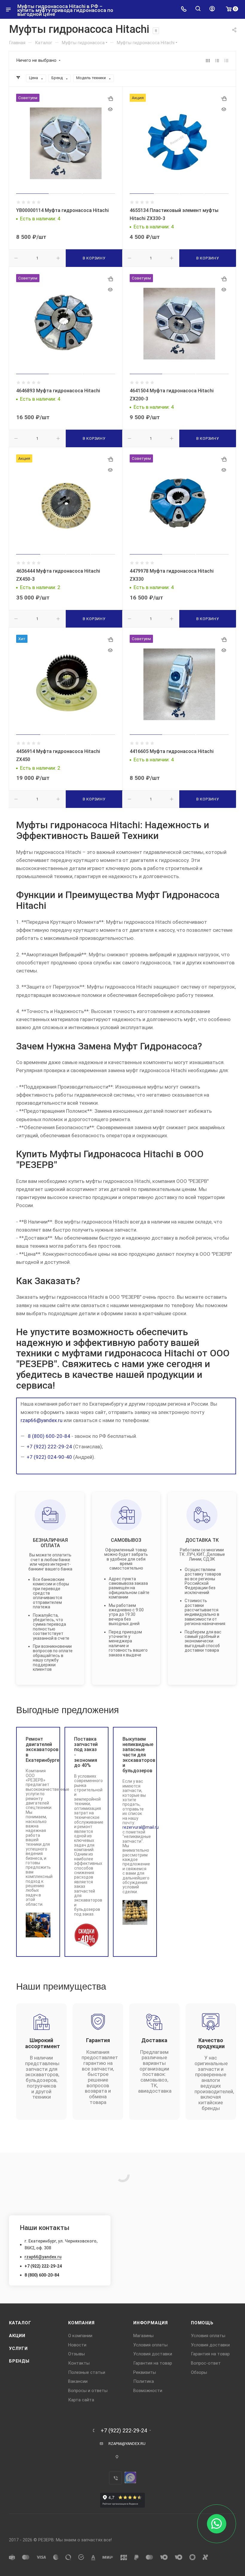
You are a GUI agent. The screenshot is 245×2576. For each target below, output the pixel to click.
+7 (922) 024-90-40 (49, 1457)
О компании (80, 2336)
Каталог (20, 2323)
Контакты (79, 2363)
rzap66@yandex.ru (42, 1420)
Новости (77, 2345)
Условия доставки (153, 2354)
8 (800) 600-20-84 (48, 1436)
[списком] (217, 60)
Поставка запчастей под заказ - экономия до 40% (86, 1752)
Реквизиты (145, 2372)
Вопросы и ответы (88, 2391)
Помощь (202, 2323)
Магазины (143, 2336)
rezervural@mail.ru (141, 1827)
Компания (81, 2323)
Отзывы (76, 2354)
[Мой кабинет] (212, 9)
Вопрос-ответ (206, 2363)
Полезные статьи (87, 2372)
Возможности (148, 2391)
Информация (151, 2323)
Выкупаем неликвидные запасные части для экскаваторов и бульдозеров (135, 1755)
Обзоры (199, 2372)
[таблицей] (226, 60)
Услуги (18, 2348)
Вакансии (78, 2381)
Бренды (19, 2361)
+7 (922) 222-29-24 (49, 1447)
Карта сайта (81, 2400)
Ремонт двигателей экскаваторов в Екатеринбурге (38, 1750)
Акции (17, 2336)
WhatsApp (130, 2477)
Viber (115, 2478)
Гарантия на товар (153, 2363)
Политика (144, 2381)
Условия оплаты (150, 2345)
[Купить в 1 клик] (110, 99)
